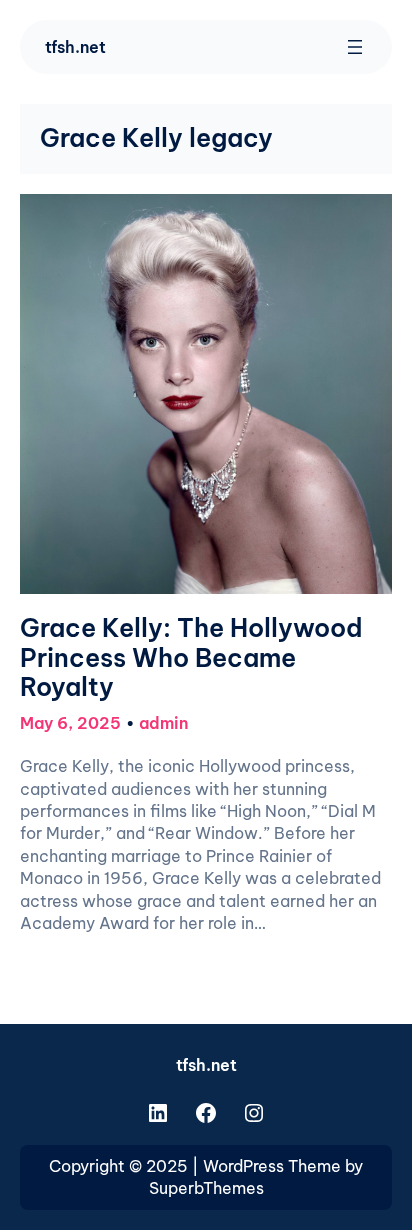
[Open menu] (355, 47)
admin (163, 723)
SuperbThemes (206, 1188)
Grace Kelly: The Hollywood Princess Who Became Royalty (191, 658)
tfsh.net (75, 47)
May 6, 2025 (70, 723)
